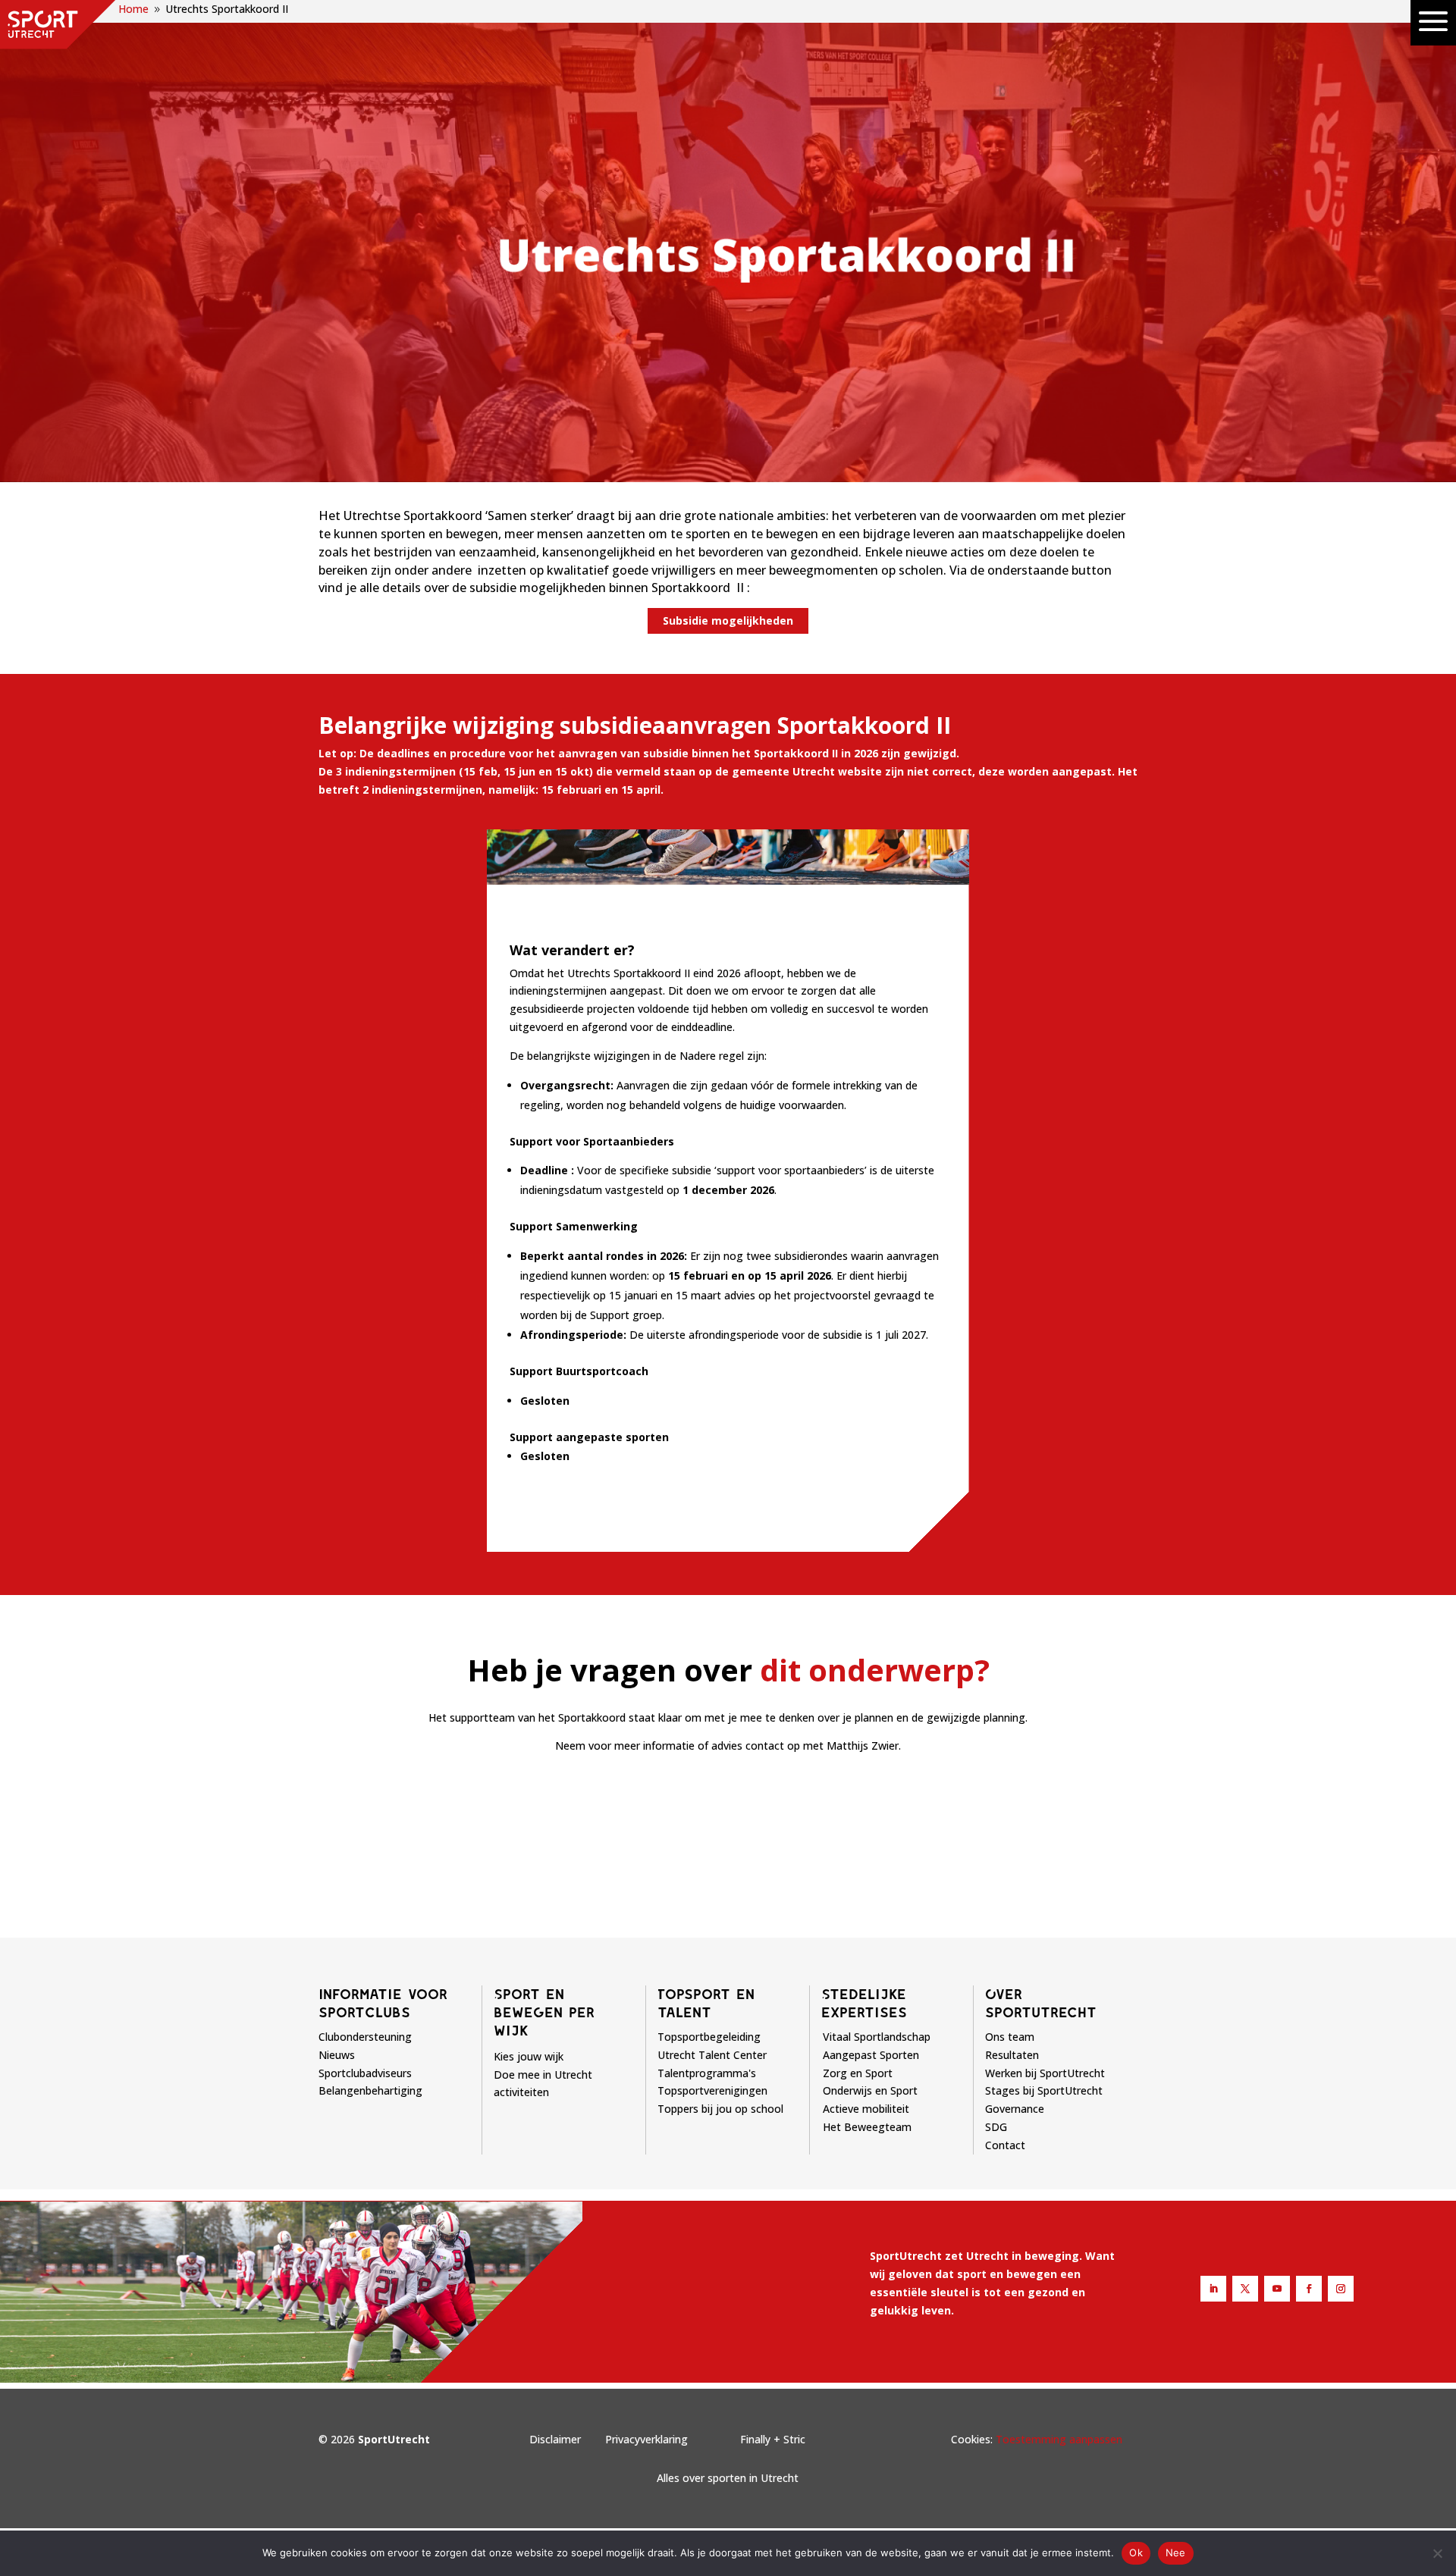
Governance (1015, 2109)
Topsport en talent (706, 2003)
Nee (1176, 2552)
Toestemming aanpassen (1059, 2439)
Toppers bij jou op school (720, 2109)
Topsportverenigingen (712, 2090)
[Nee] (1437, 2553)
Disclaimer (555, 2439)
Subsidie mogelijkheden (728, 620)
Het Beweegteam (867, 2127)
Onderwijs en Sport (870, 2090)
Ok (1136, 2552)
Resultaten (1012, 2055)
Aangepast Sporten (871, 2055)
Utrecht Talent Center (712, 2055)
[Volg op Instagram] (1341, 2289)
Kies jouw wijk (529, 2056)
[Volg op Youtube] (1277, 2289)
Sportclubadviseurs (365, 2073)
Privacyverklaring (646, 2439)
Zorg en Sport (858, 2073)
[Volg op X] (1245, 2289)
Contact (1005, 2145)
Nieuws (337, 2055)
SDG (996, 2127)
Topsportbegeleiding (709, 2037)
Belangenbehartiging (370, 2090)
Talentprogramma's (707, 2073)
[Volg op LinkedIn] (1213, 2289)
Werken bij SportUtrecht (1045, 2073)
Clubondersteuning (365, 2037)
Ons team (1010, 2037)
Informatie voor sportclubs (383, 2003)
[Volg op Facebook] (1309, 2289)
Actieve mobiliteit (866, 2109)
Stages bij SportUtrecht (1044, 2090)
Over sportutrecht (1041, 2003)
